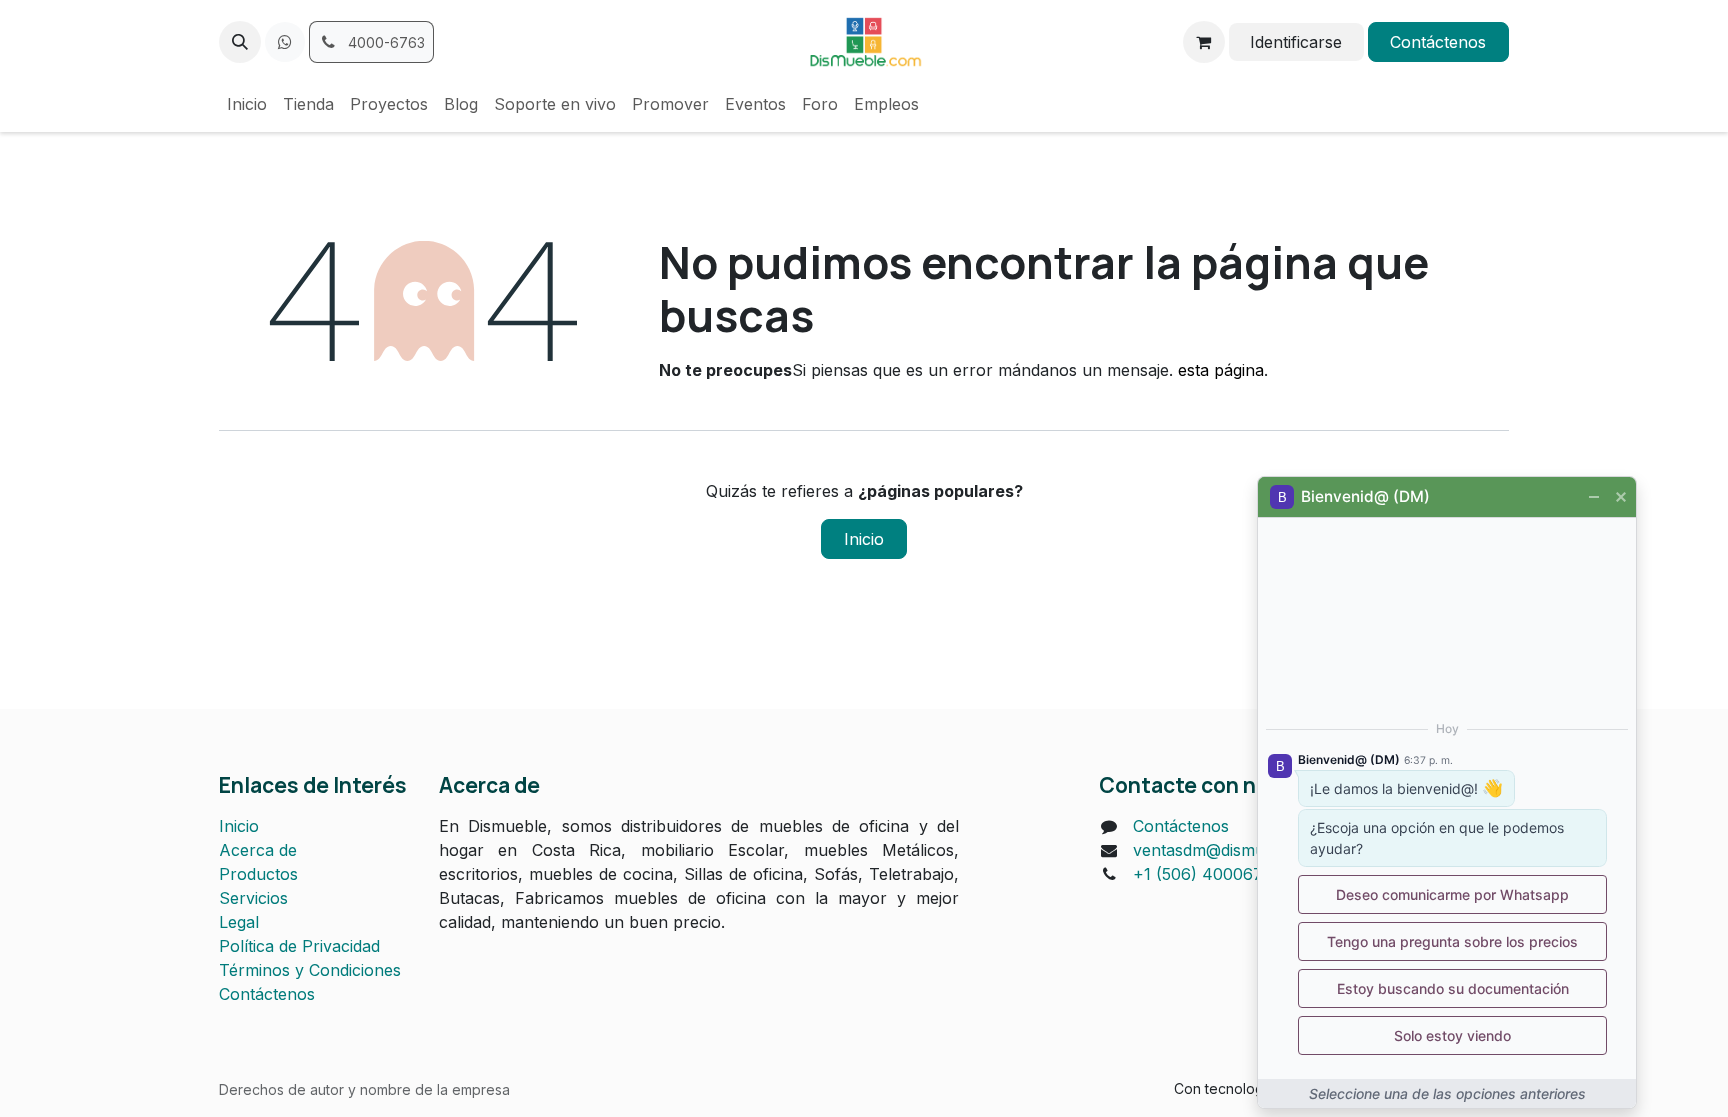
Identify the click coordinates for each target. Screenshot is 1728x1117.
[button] (240, 42)
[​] (285, 42)
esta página (1221, 370)
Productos (258, 874)
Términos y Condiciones (310, 970)
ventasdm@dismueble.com (1233, 850)
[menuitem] (247, 104)
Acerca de (258, 850)
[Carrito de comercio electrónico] (1204, 42)
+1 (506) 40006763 (1207, 874)
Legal (239, 922)
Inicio (864, 539)
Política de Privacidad (299, 946)
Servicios (253, 898)
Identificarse (1296, 42)
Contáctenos (1438, 42)
